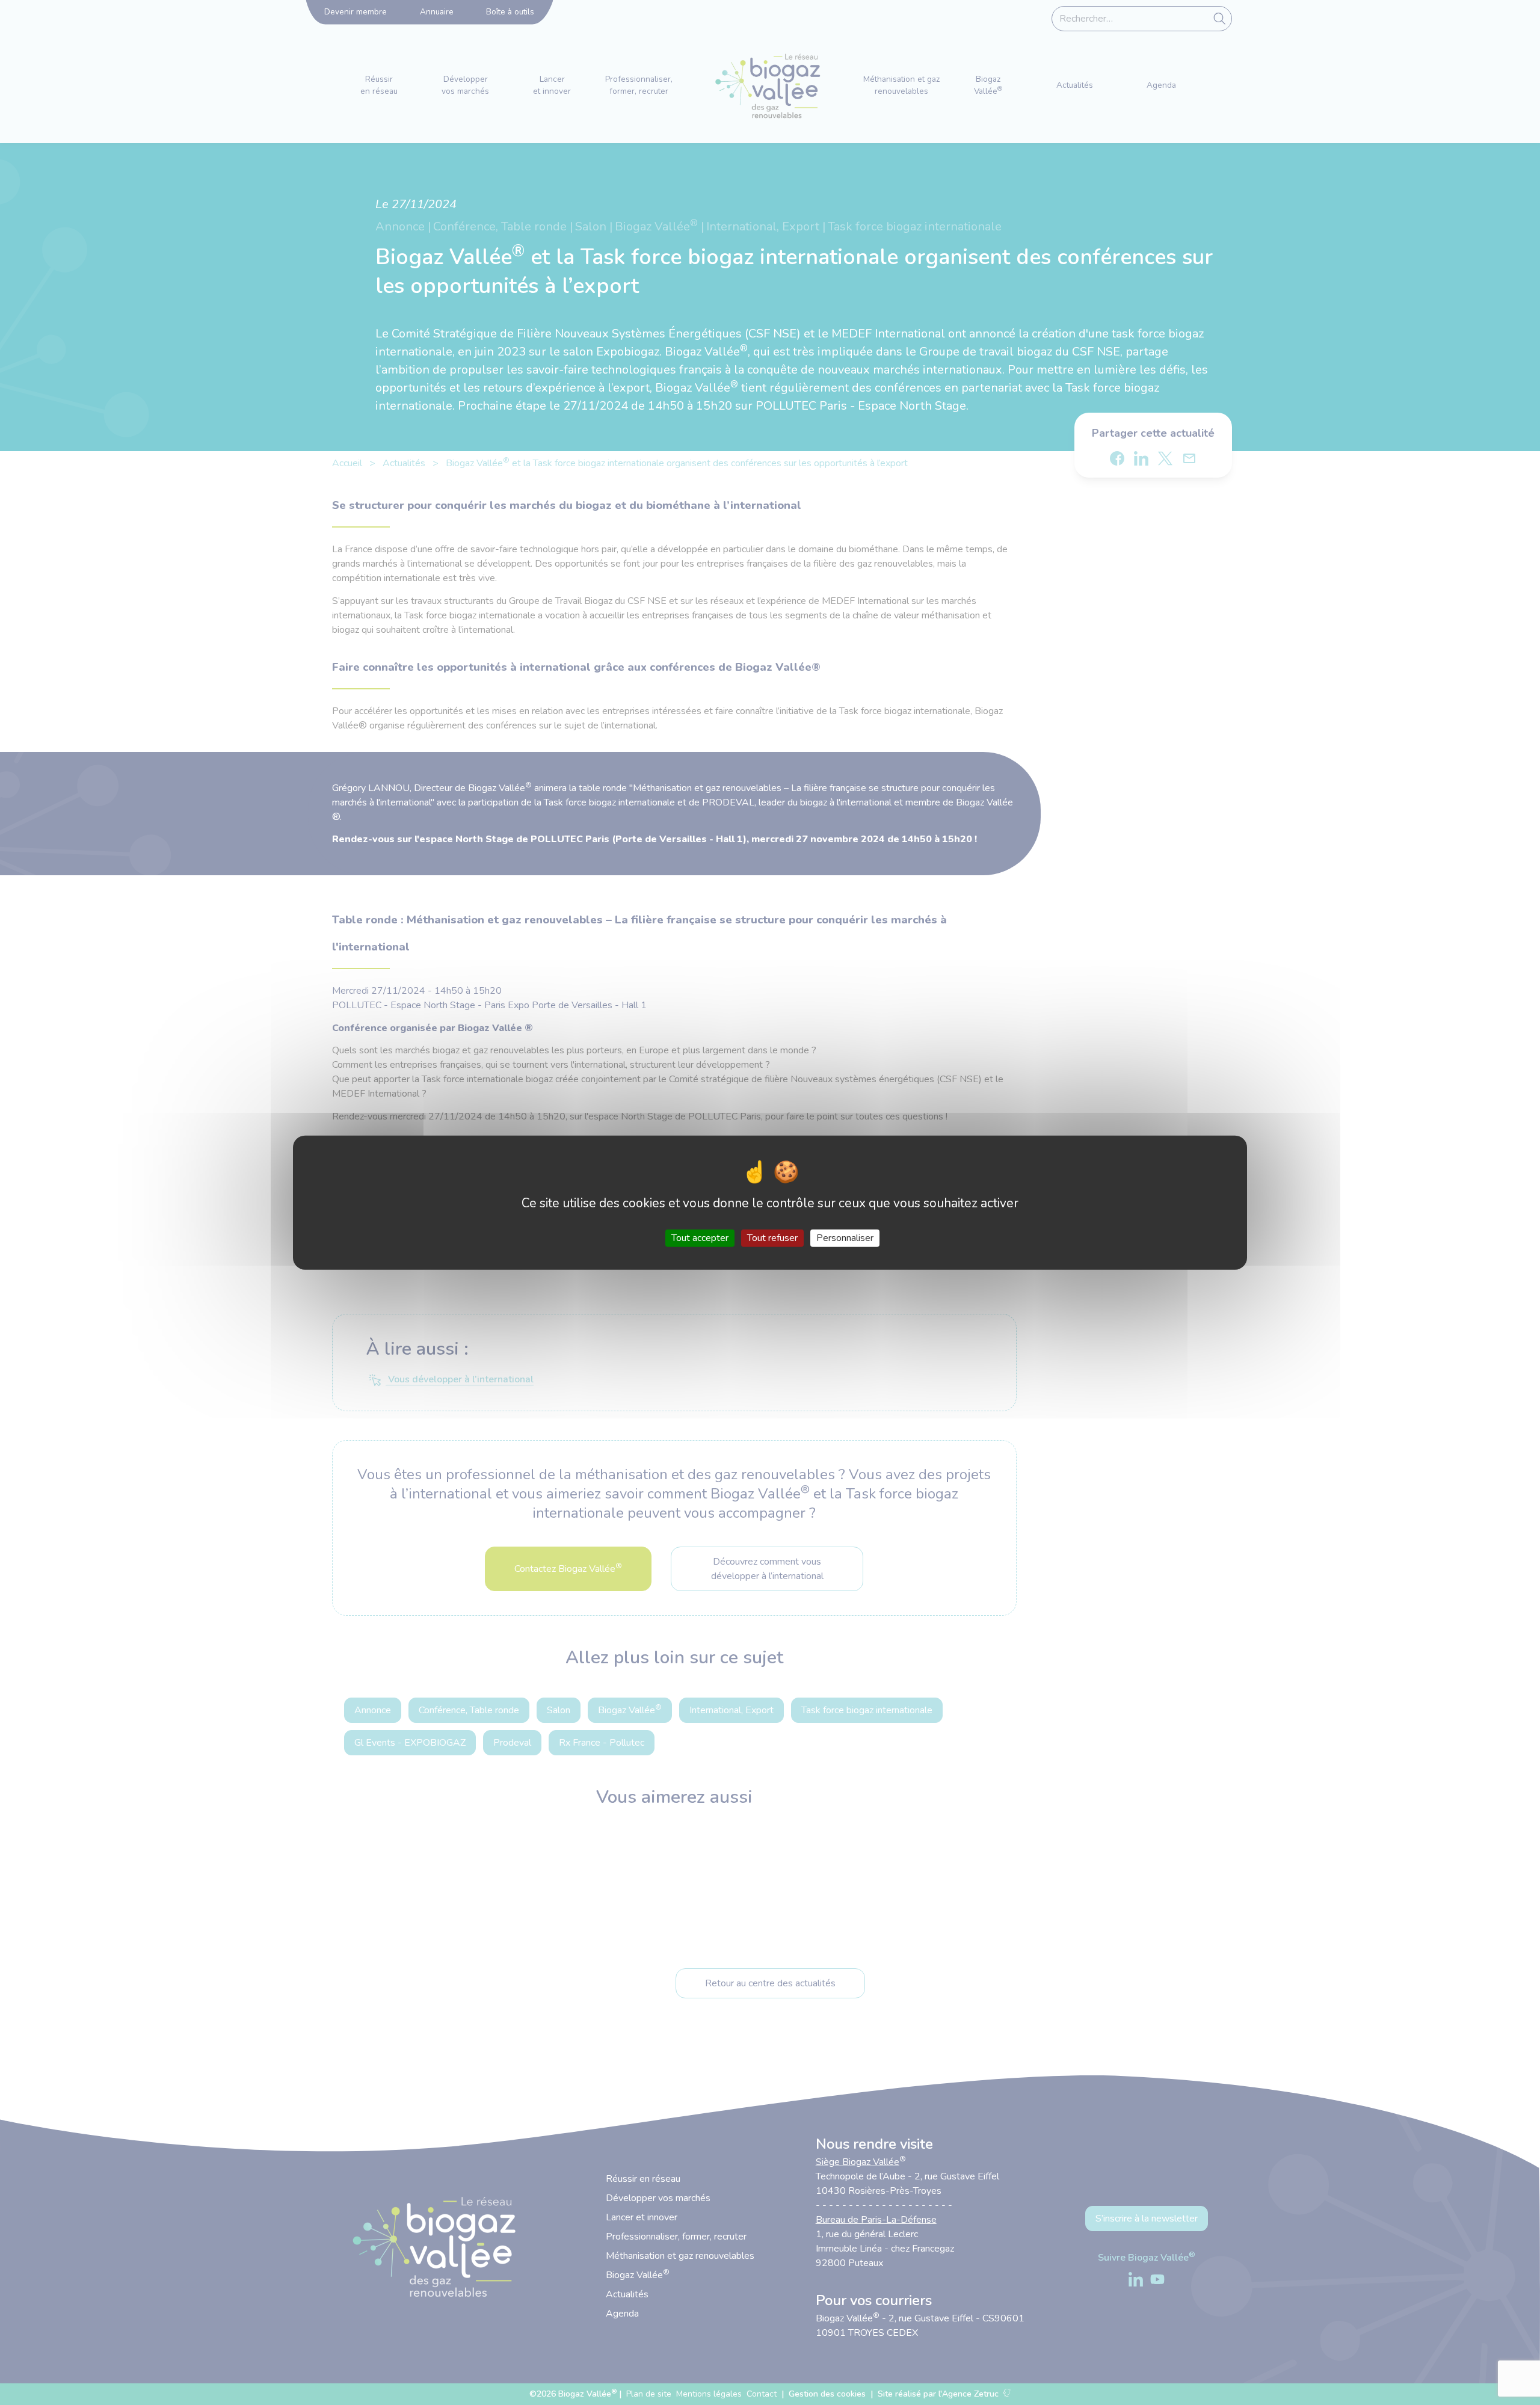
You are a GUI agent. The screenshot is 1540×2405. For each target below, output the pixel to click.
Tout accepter (700, 1237)
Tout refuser (772, 1237)
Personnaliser (845, 1237)
